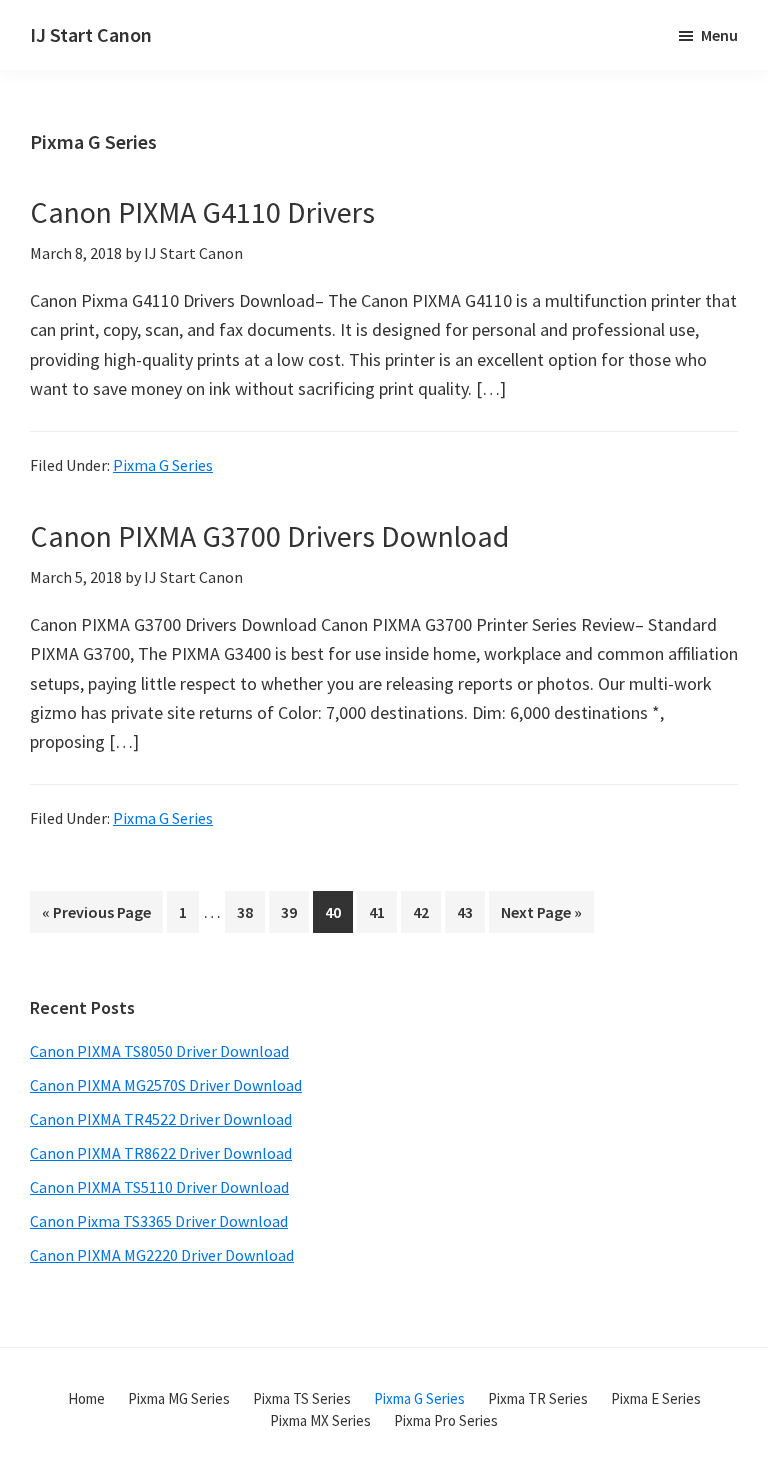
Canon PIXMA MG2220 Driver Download (162, 1255)
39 (294, 911)
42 (426, 911)
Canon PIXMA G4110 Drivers (202, 212)
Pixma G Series (163, 465)
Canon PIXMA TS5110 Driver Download (159, 1187)
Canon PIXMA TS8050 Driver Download (159, 1051)
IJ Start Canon (91, 34)
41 (382, 911)
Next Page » (541, 917)
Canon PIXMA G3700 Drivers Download (269, 536)
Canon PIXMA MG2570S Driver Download (166, 1085)
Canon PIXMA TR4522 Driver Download (161, 1119)
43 (470, 911)
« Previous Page (96, 917)
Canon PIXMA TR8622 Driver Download (161, 1153)
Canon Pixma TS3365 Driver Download (159, 1221)
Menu (719, 35)
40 (338, 911)
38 (250, 911)
